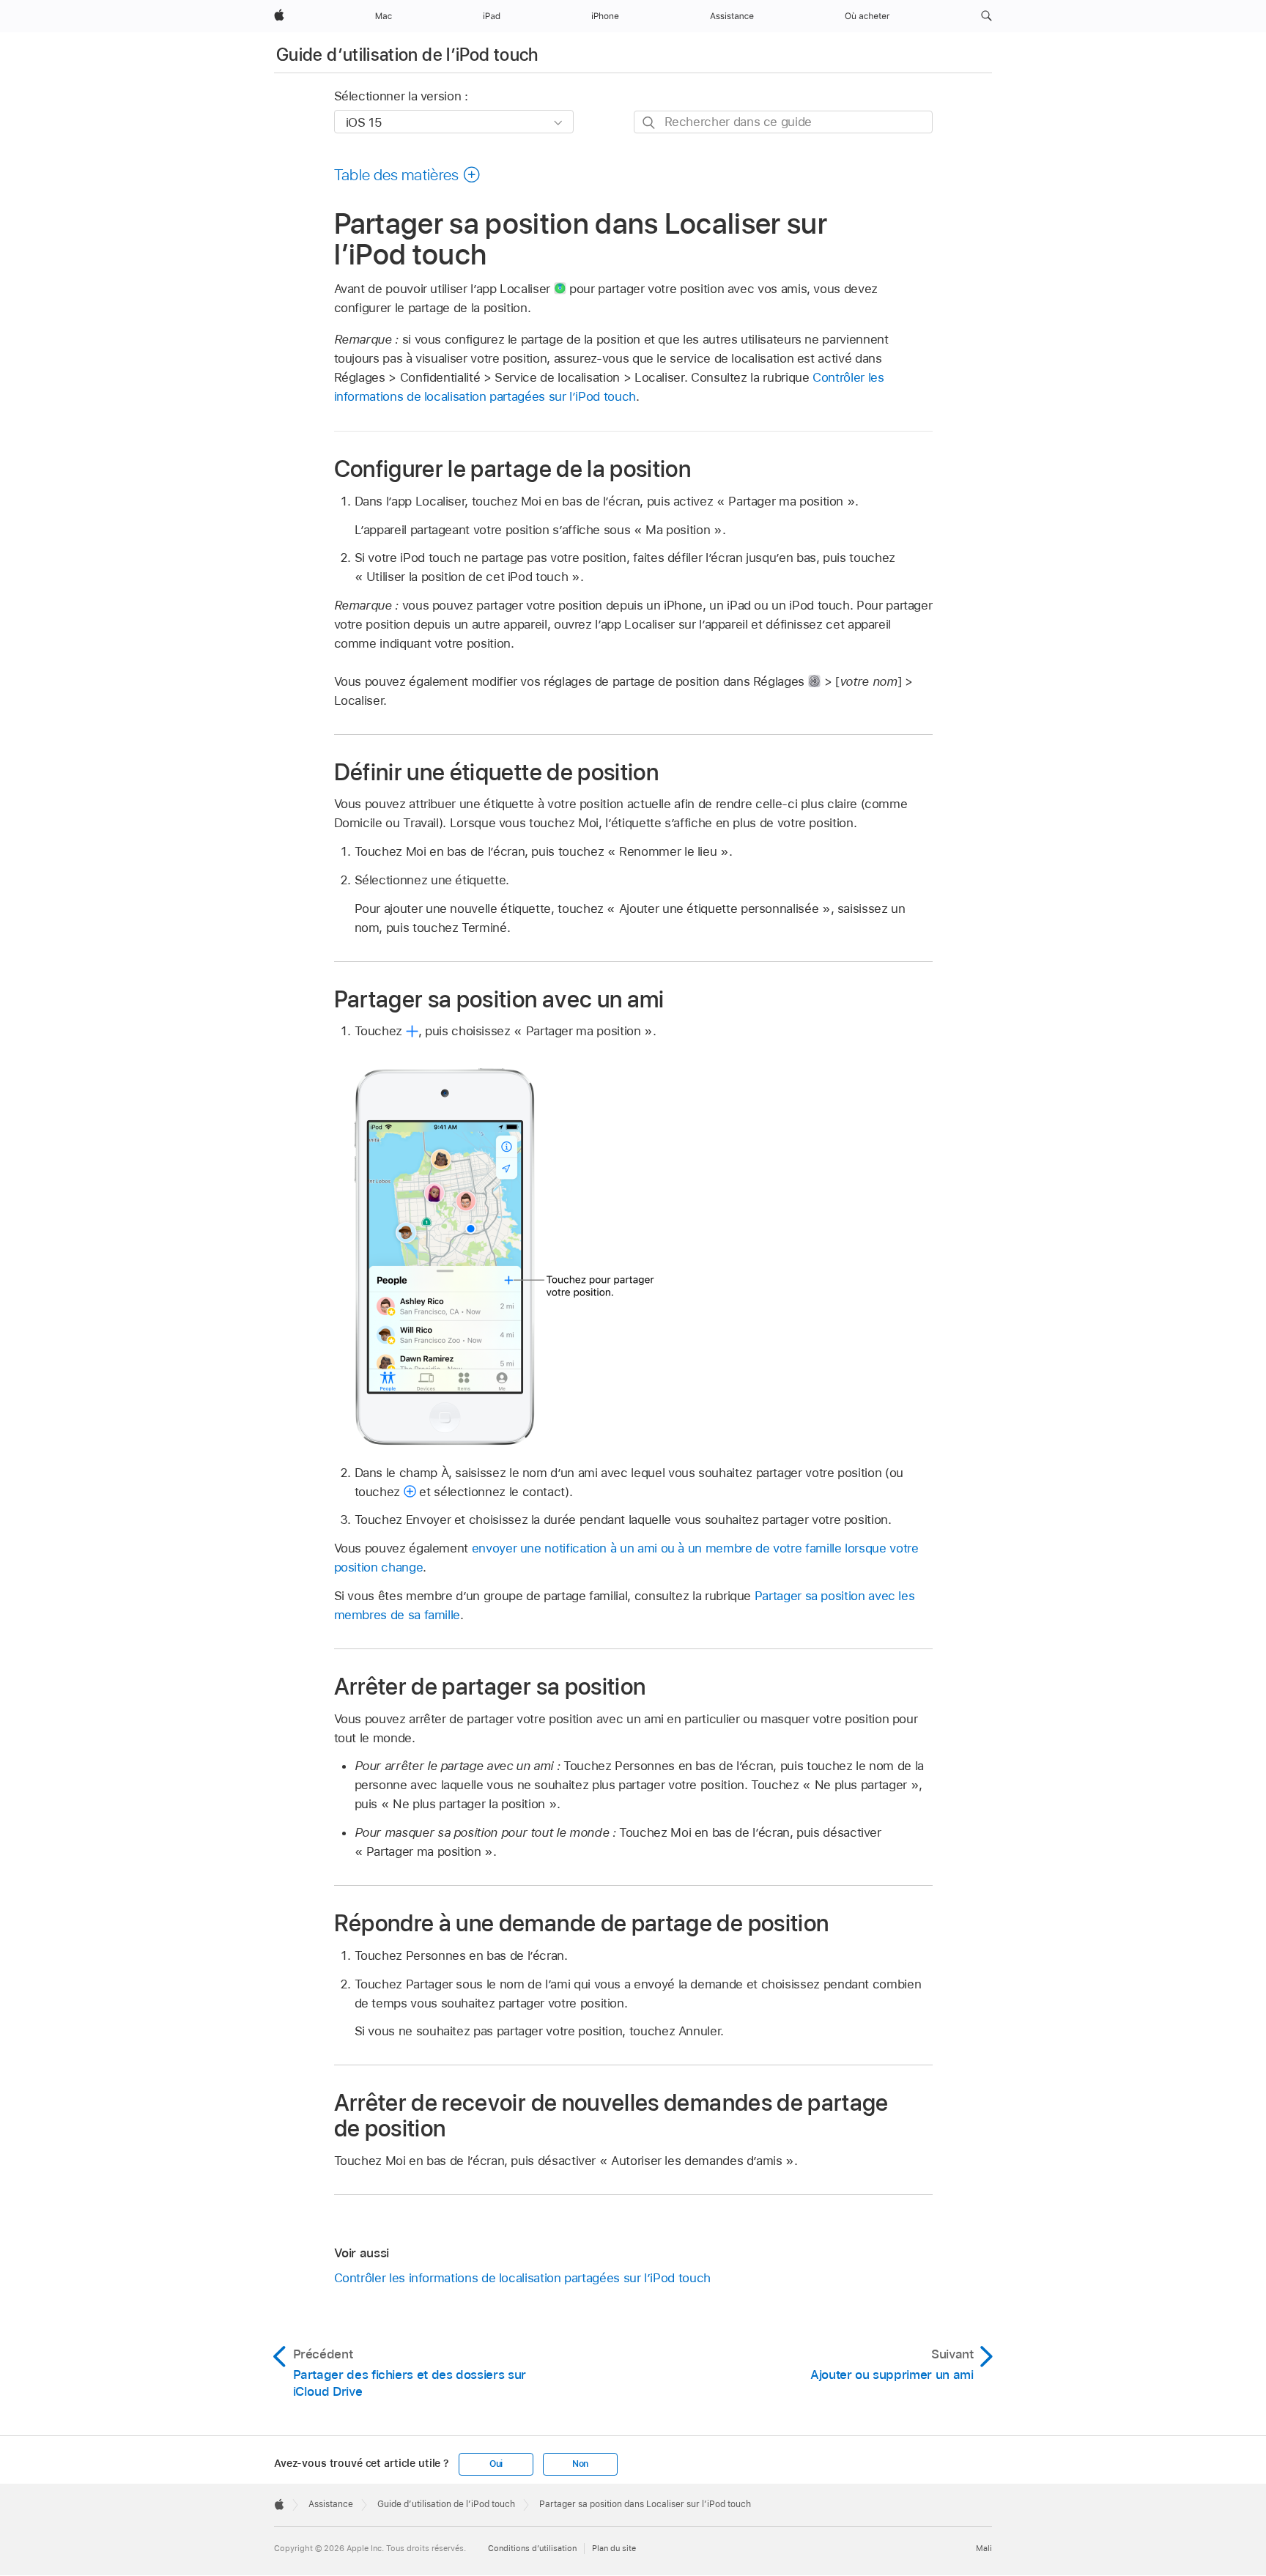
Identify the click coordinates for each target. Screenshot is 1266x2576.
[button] (986, 16)
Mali (984, 2548)
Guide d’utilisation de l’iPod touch (407, 55)
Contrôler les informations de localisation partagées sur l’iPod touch (522, 2278)
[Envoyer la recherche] (649, 123)
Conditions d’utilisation (532, 2548)
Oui (496, 2464)
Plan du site (614, 2548)
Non (580, 2464)
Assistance (331, 2504)
